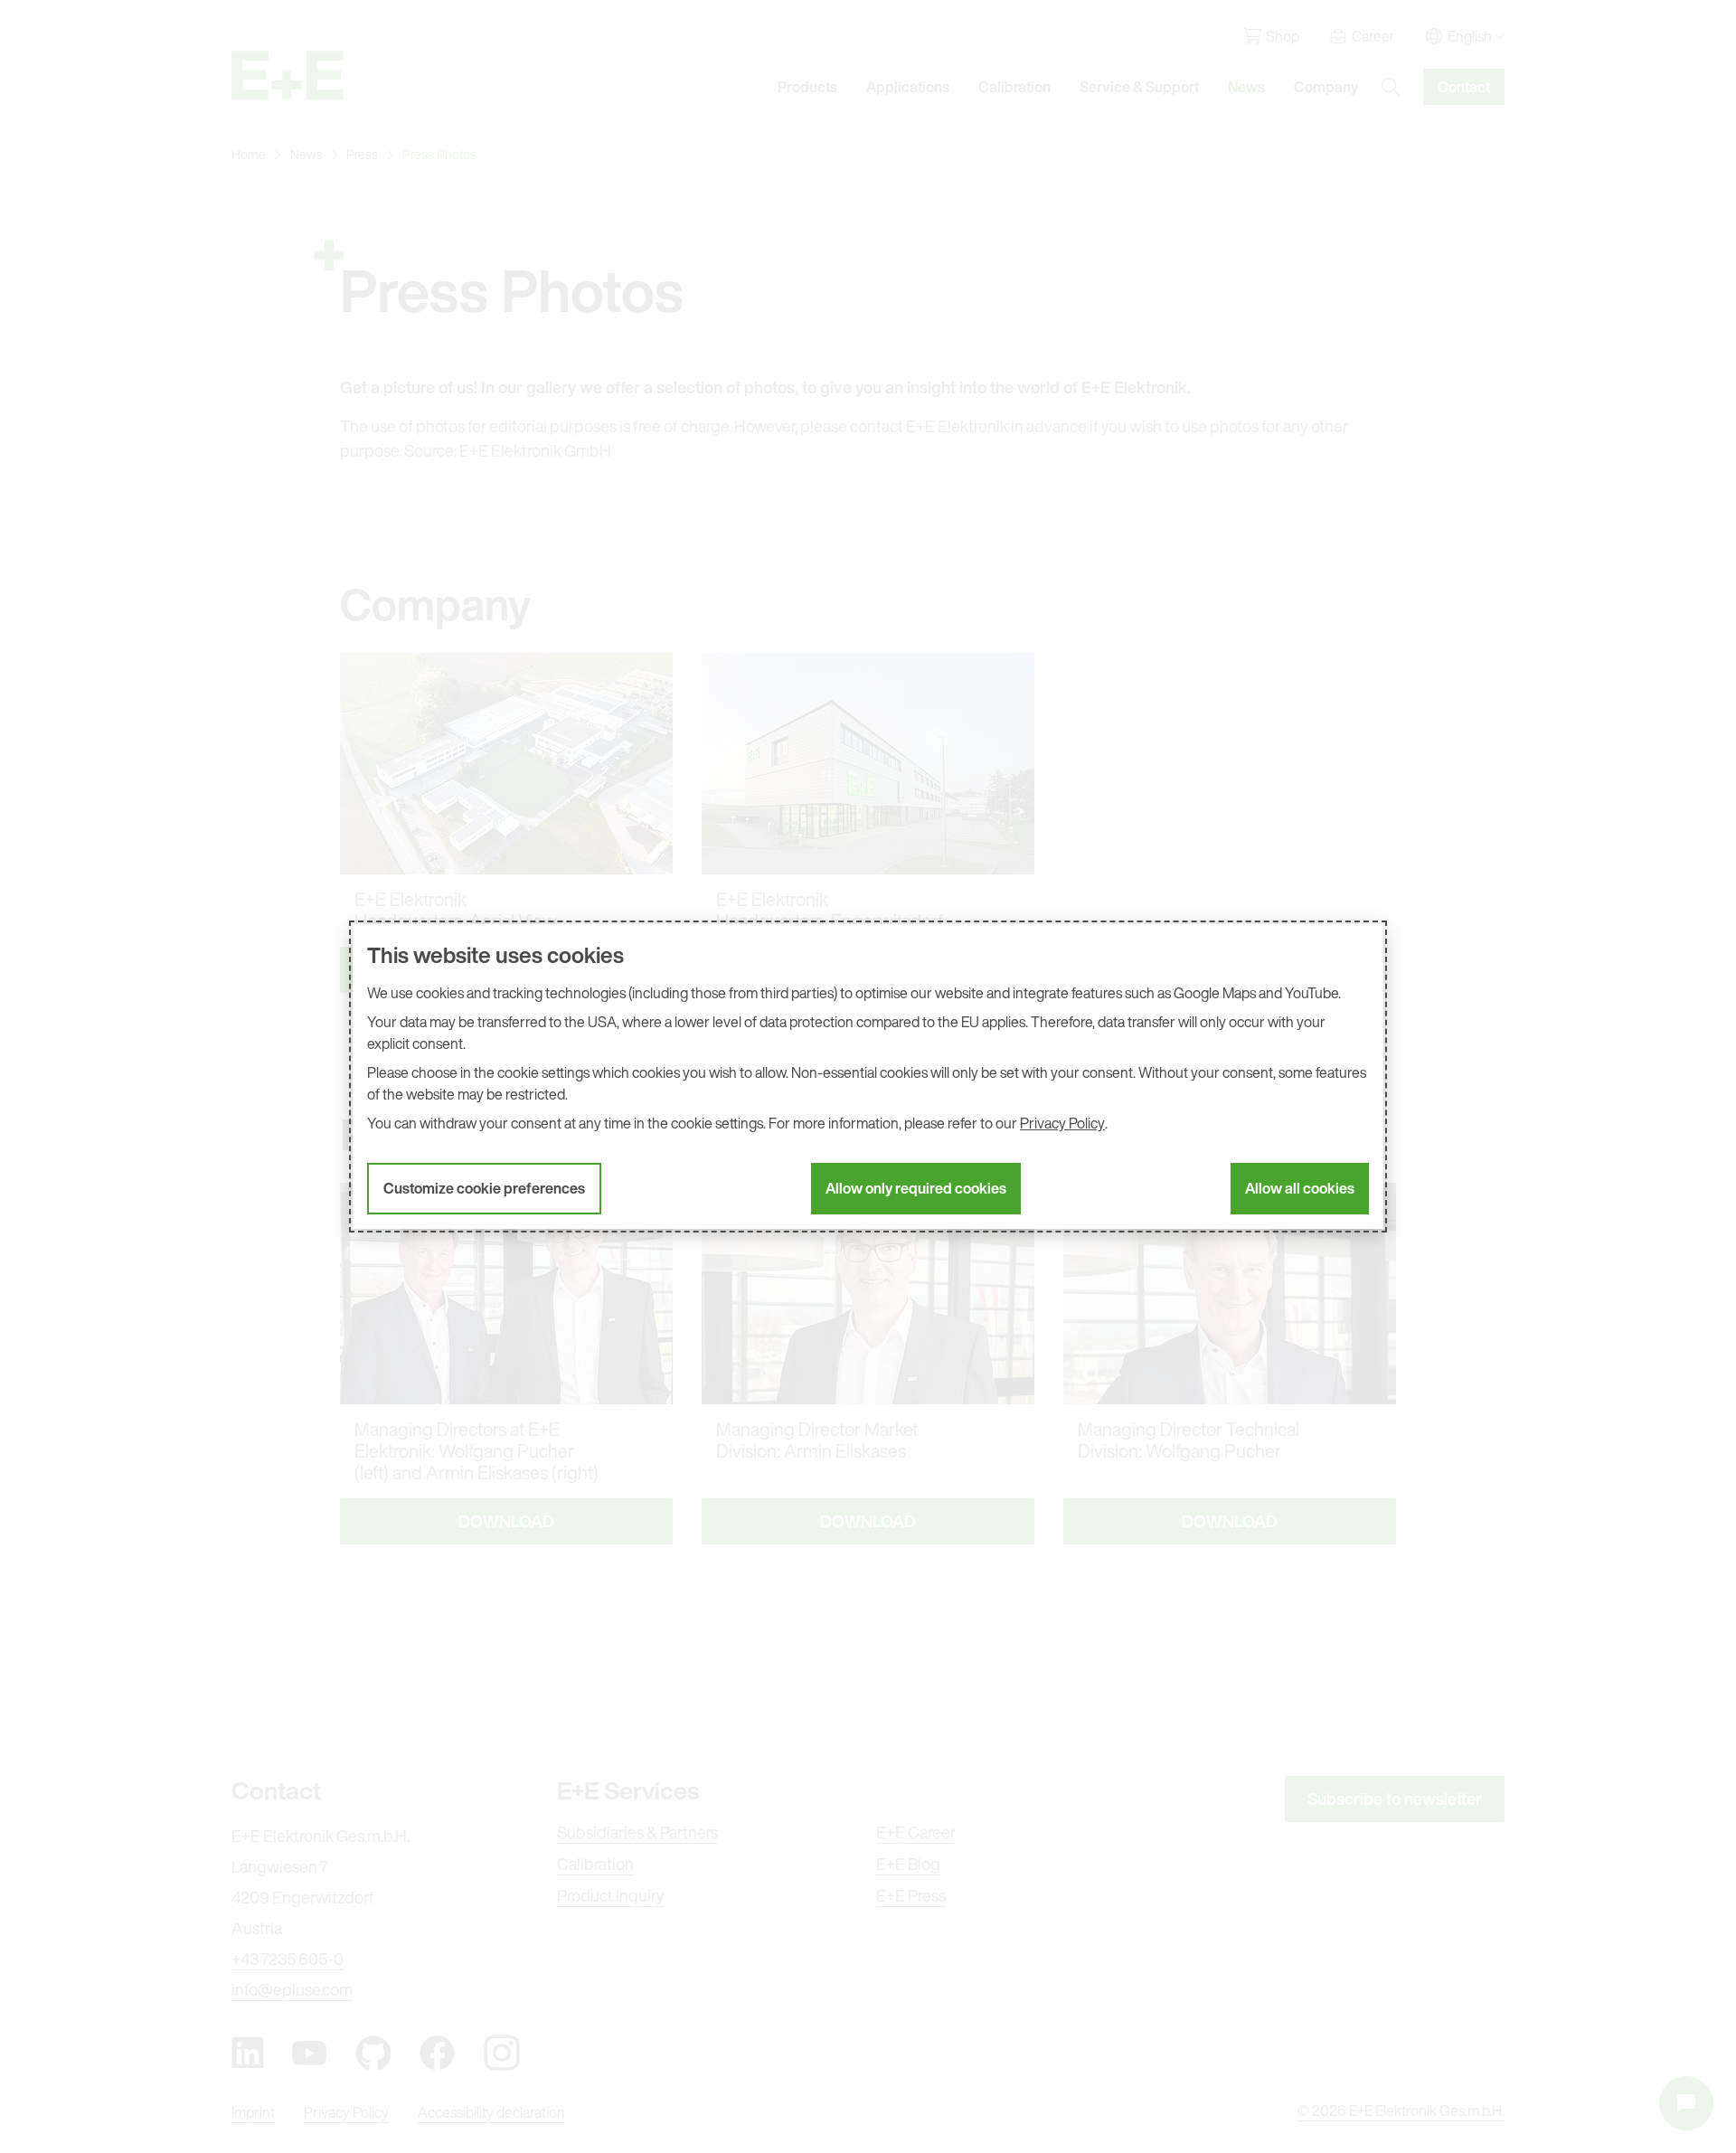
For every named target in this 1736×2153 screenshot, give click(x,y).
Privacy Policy (1062, 1123)
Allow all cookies (1300, 1188)
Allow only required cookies (916, 1188)
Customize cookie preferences (484, 1188)
